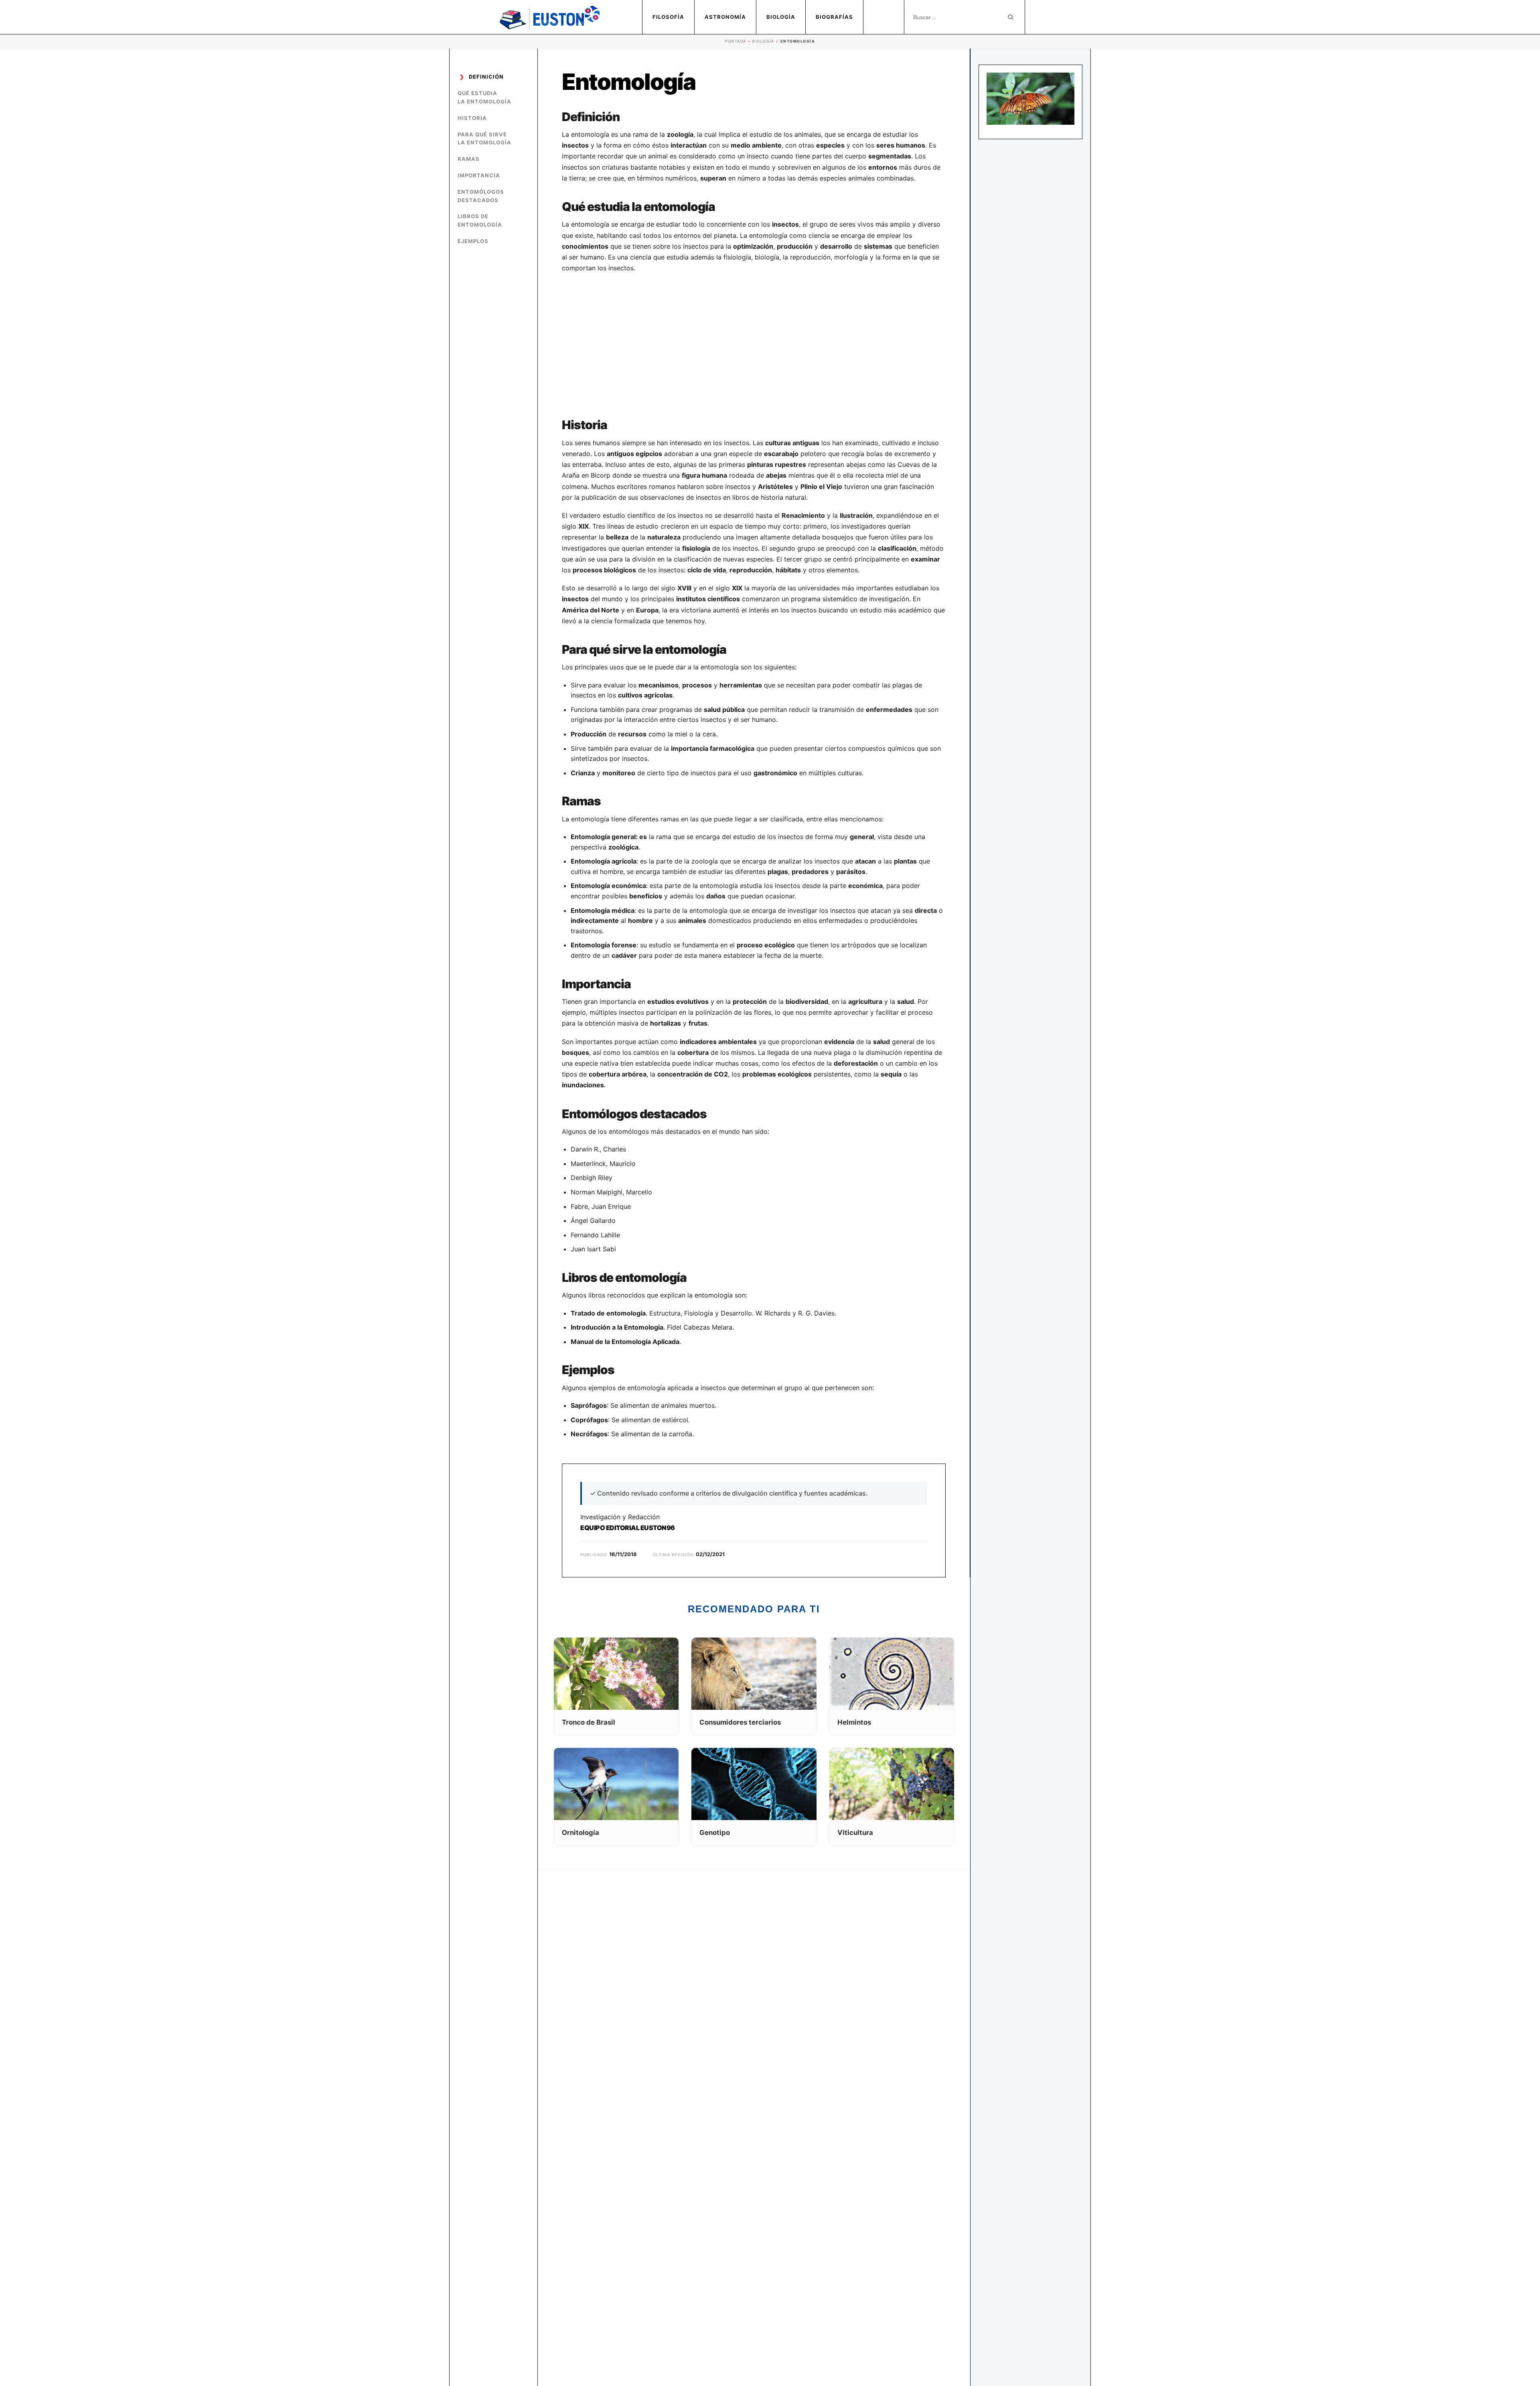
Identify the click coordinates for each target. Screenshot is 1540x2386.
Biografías (834, 17)
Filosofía (668, 17)
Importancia (479, 175)
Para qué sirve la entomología (484, 139)
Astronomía (725, 17)
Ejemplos (473, 241)
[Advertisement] (754, 346)
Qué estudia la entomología (484, 97)
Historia (472, 118)
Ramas (469, 159)
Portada (736, 41)
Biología (781, 17)
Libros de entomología (480, 220)
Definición (486, 77)
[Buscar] (1011, 17)
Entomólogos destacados (481, 196)
